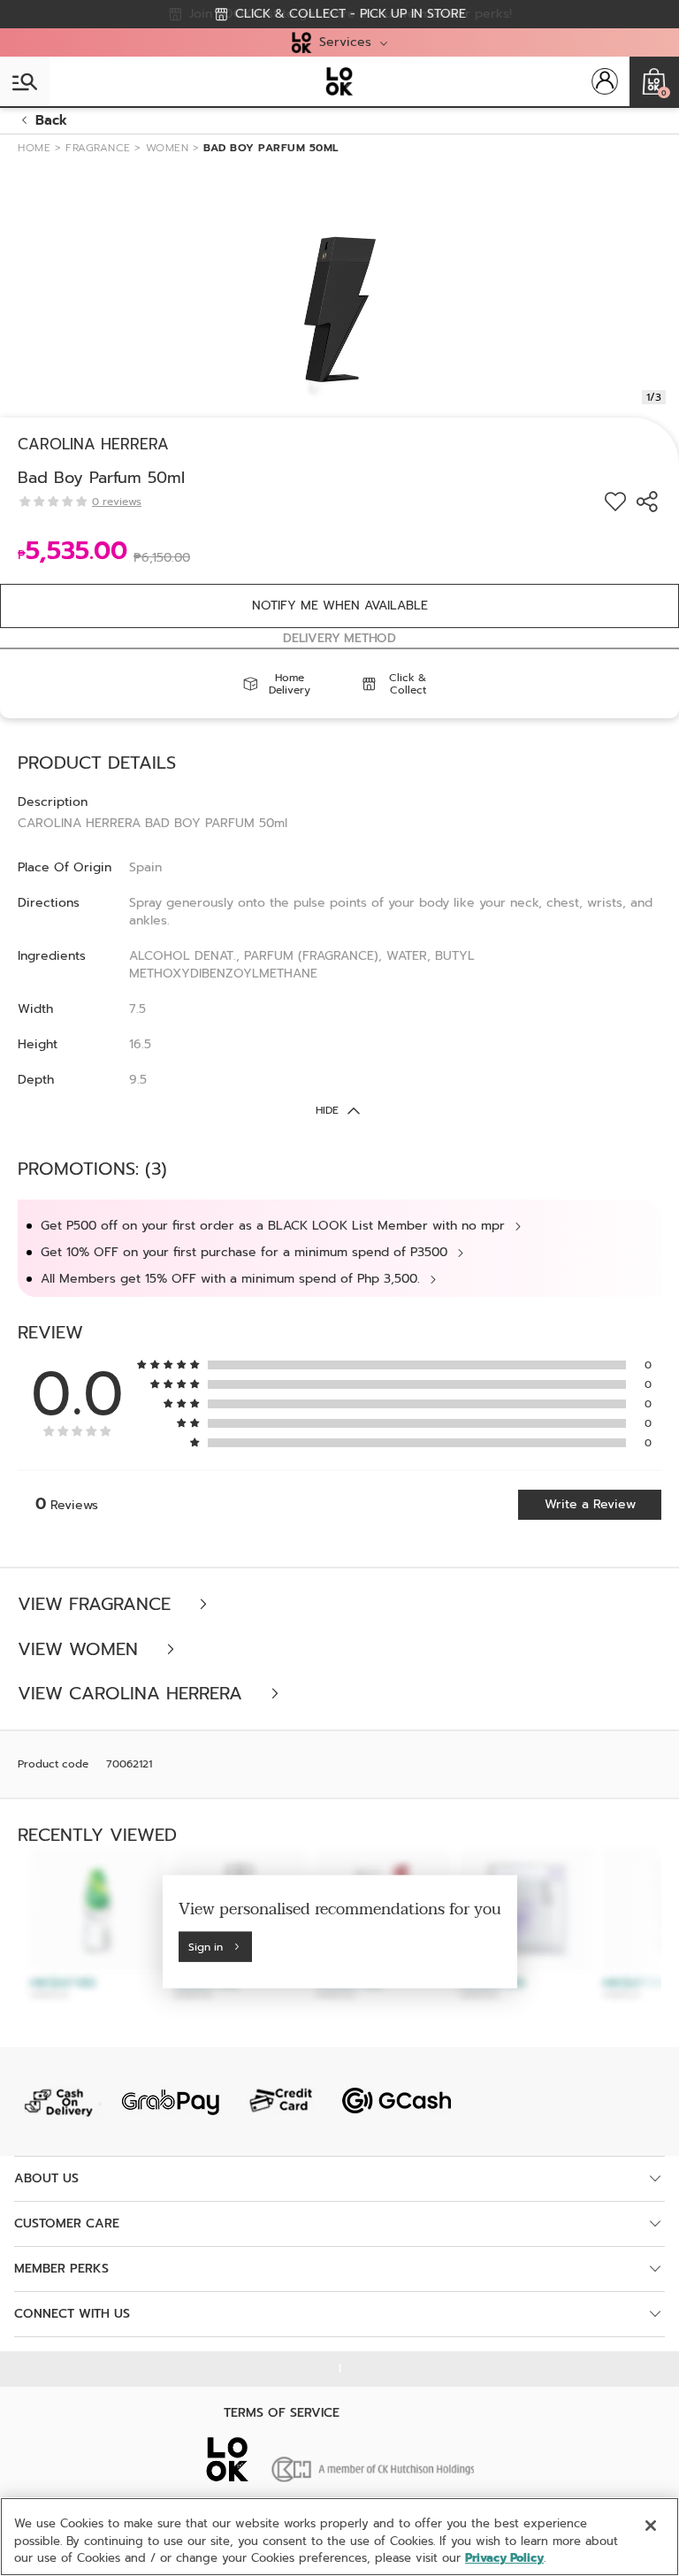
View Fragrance (97, 1604)
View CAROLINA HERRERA (133, 1694)
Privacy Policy (504, 2558)
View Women (81, 1649)
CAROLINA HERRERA (93, 444)
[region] (339, 2537)
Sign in (206, 1946)
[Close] (651, 2526)
